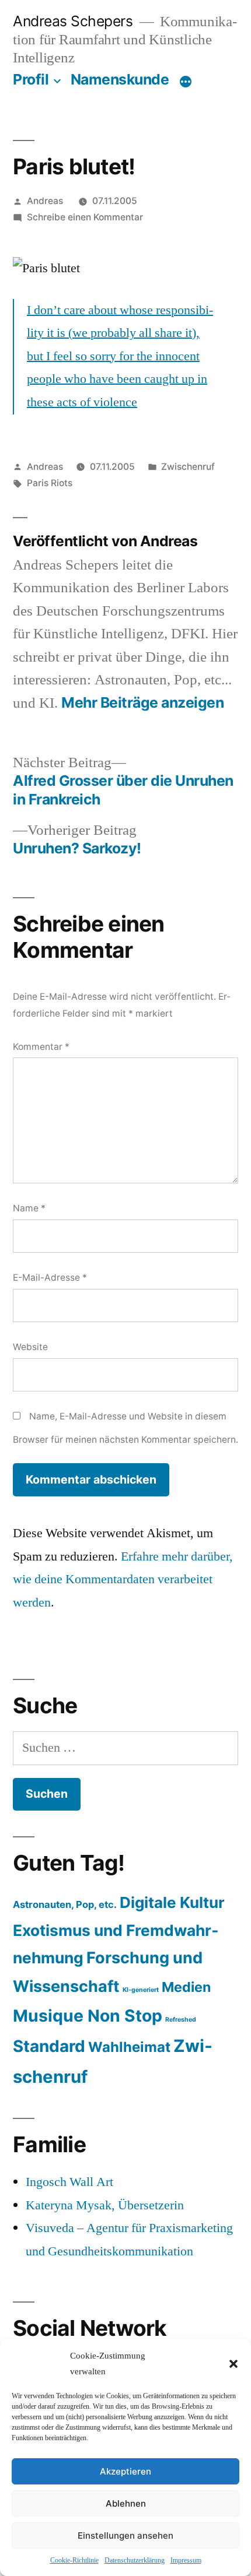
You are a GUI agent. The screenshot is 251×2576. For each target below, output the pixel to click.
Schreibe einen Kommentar (85, 217)
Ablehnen (126, 2503)
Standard (49, 2046)
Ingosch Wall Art (69, 2182)
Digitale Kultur (172, 1902)
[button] (233, 2364)
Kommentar (41, 1047)
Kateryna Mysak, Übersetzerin (105, 2205)
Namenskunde (120, 79)
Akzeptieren (125, 2471)
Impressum (186, 2561)
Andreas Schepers (75, 21)
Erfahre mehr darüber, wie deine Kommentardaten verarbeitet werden (123, 1579)
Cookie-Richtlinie (74, 2561)
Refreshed (181, 2020)
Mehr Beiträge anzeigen (142, 703)
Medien (186, 1987)
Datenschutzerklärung (135, 2561)
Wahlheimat (129, 2047)
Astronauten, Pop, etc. (65, 1904)
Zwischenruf (188, 467)
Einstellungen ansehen (125, 2535)
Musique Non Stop (88, 2016)
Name (29, 1208)
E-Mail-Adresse (50, 1278)
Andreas (45, 201)
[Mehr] (186, 82)
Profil (31, 79)
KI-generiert (141, 1990)
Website (30, 1347)
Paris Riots (50, 483)
